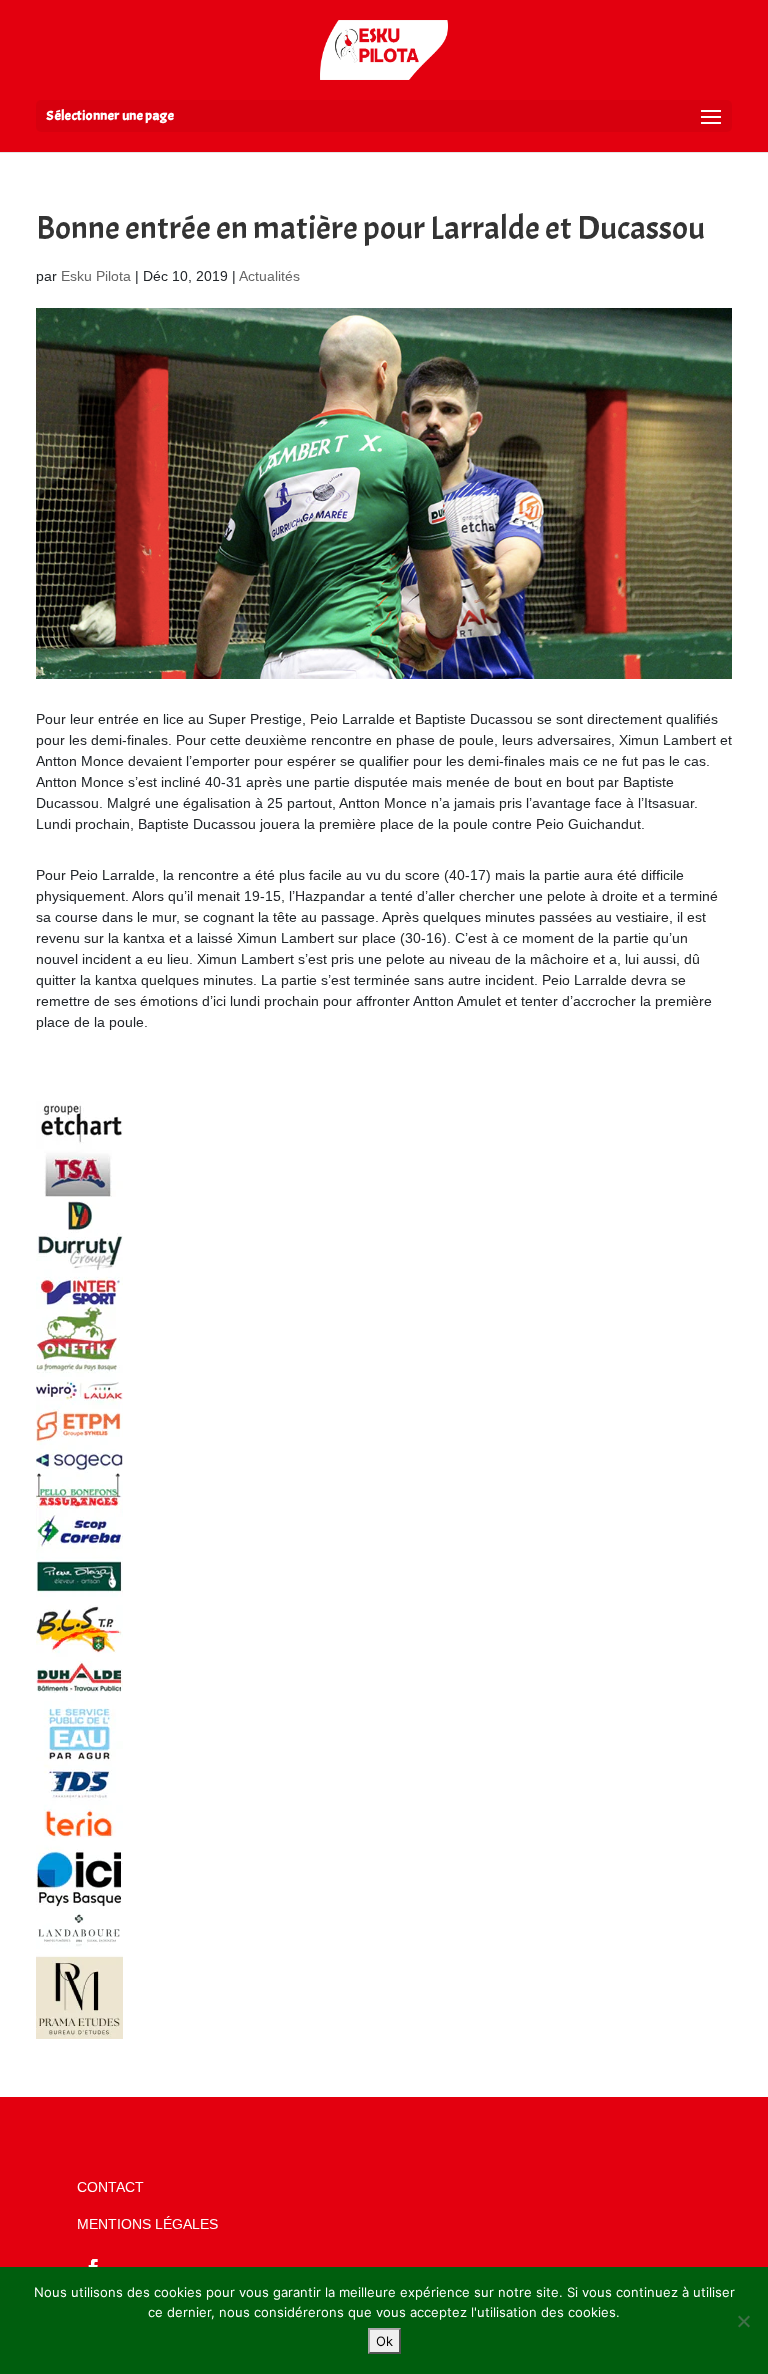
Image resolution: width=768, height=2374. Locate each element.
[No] (743, 2321)
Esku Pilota (96, 276)
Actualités (269, 276)
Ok (384, 2341)
